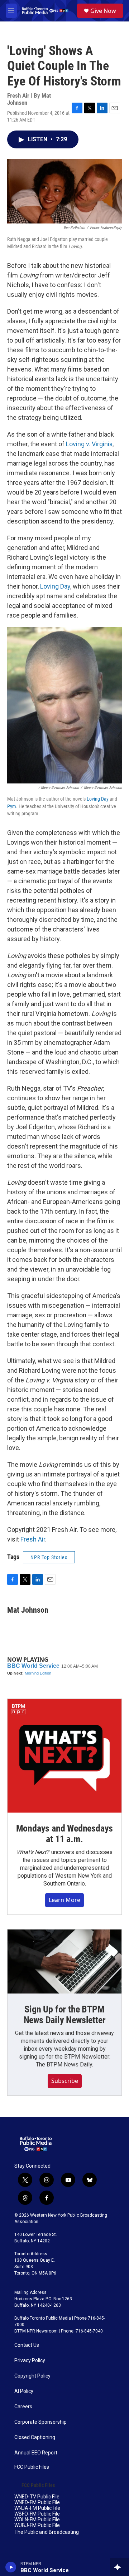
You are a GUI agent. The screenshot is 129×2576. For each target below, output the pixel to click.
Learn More (64, 1900)
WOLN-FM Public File (37, 2520)
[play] (11, 2567)
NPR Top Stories (49, 1557)
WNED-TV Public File (37, 2497)
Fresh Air (33, 1539)
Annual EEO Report (36, 2453)
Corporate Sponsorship (40, 2422)
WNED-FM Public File (37, 2503)
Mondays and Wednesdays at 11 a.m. (65, 1834)
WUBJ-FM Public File (37, 2525)
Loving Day (55, 586)
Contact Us (27, 2345)
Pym (12, 806)
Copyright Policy (32, 2376)
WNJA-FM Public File (37, 2508)
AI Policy (24, 2391)
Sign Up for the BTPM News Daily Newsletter (65, 2015)
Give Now (103, 11)
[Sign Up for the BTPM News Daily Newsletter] (64, 1962)
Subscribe (65, 2081)
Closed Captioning (35, 2437)
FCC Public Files (32, 2467)
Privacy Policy (30, 2361)
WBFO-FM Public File (37, 2514)
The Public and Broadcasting (47, 2532)
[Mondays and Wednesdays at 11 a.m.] (64, 1756)
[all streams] (120, 2567)
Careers (23, 2407)
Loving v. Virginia (89, 444)
